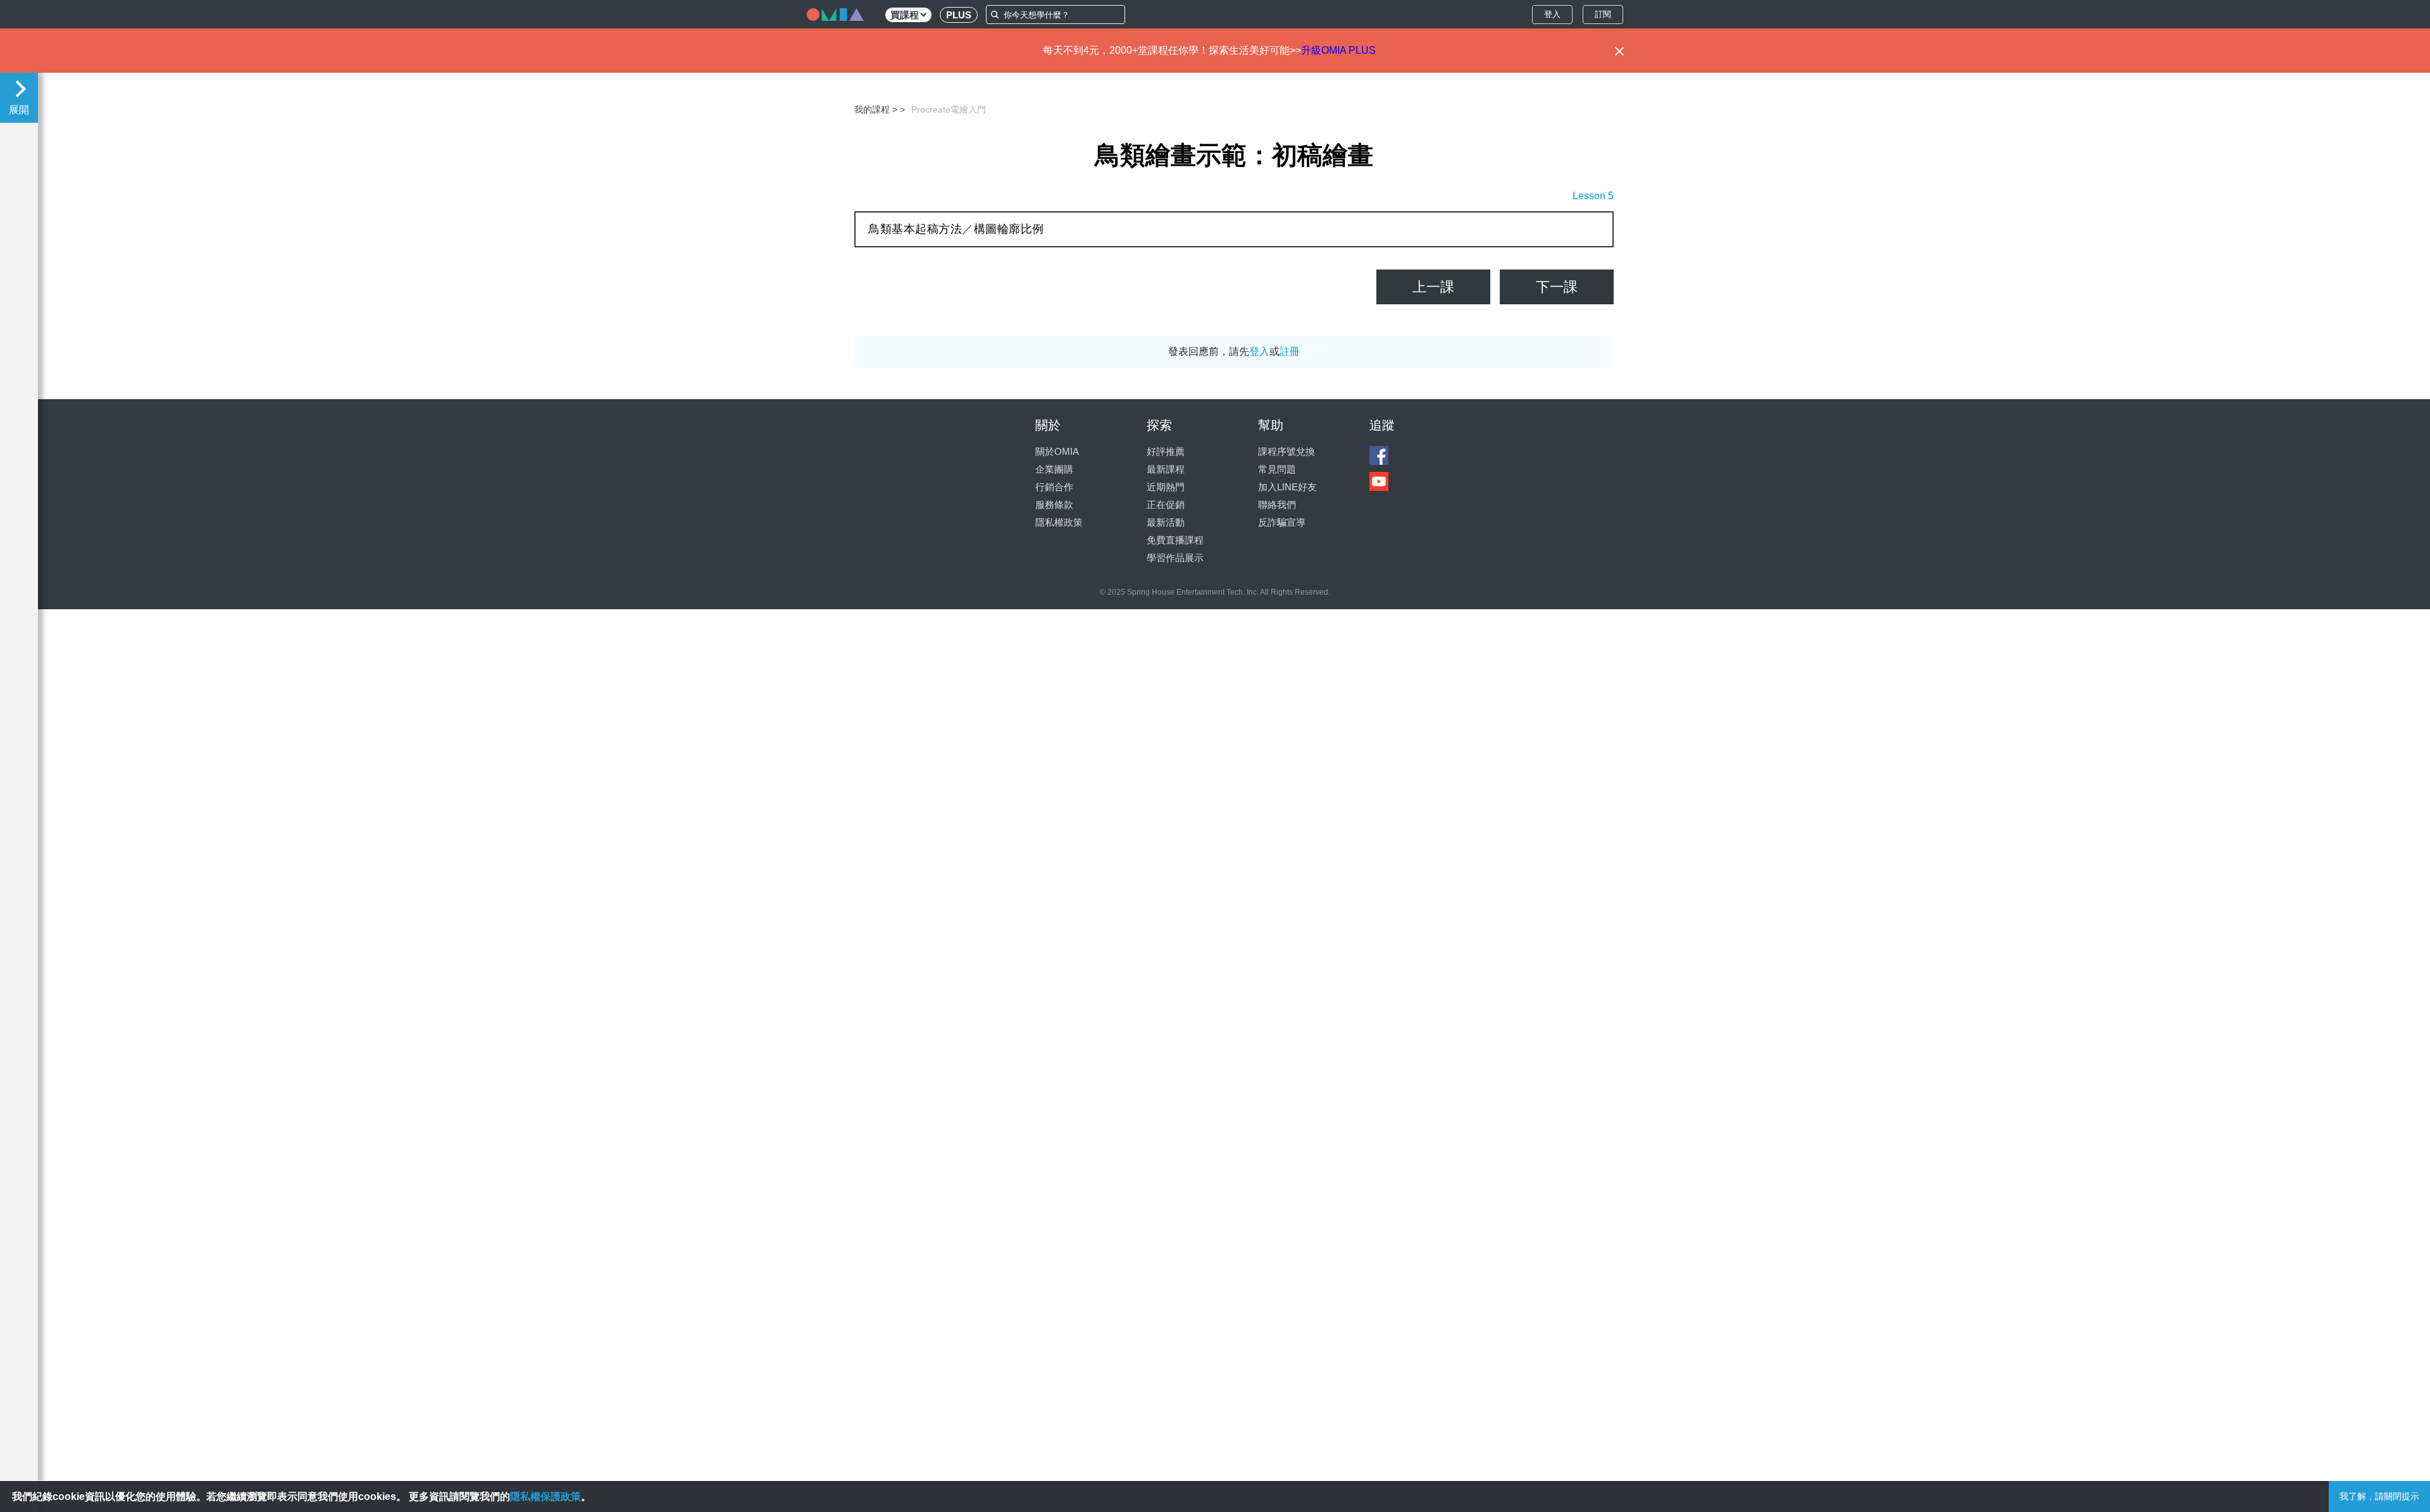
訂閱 (1603, 14)
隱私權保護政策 (545, 1497)
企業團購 (1054, 469)
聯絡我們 (1277, 505)
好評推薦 (1166, 451)
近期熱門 (1166, 487)
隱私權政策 (1059, 522)
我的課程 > (876, 109)
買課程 (905, 15)
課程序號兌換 (1287, 451)
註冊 (1290, 351)
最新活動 (1166, 522)
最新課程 (1166, 469)
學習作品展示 (1175, 558)
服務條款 (1054, 505)
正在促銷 (1166, 505)
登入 (1552, 14)
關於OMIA (1057, 451)
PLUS (959, 15)
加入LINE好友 (1287, 487)
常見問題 (1277, 469)
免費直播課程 (1175, 540)
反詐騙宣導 (1282, 522)
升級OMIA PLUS (1338, 50)
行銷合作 (1054, 487)
